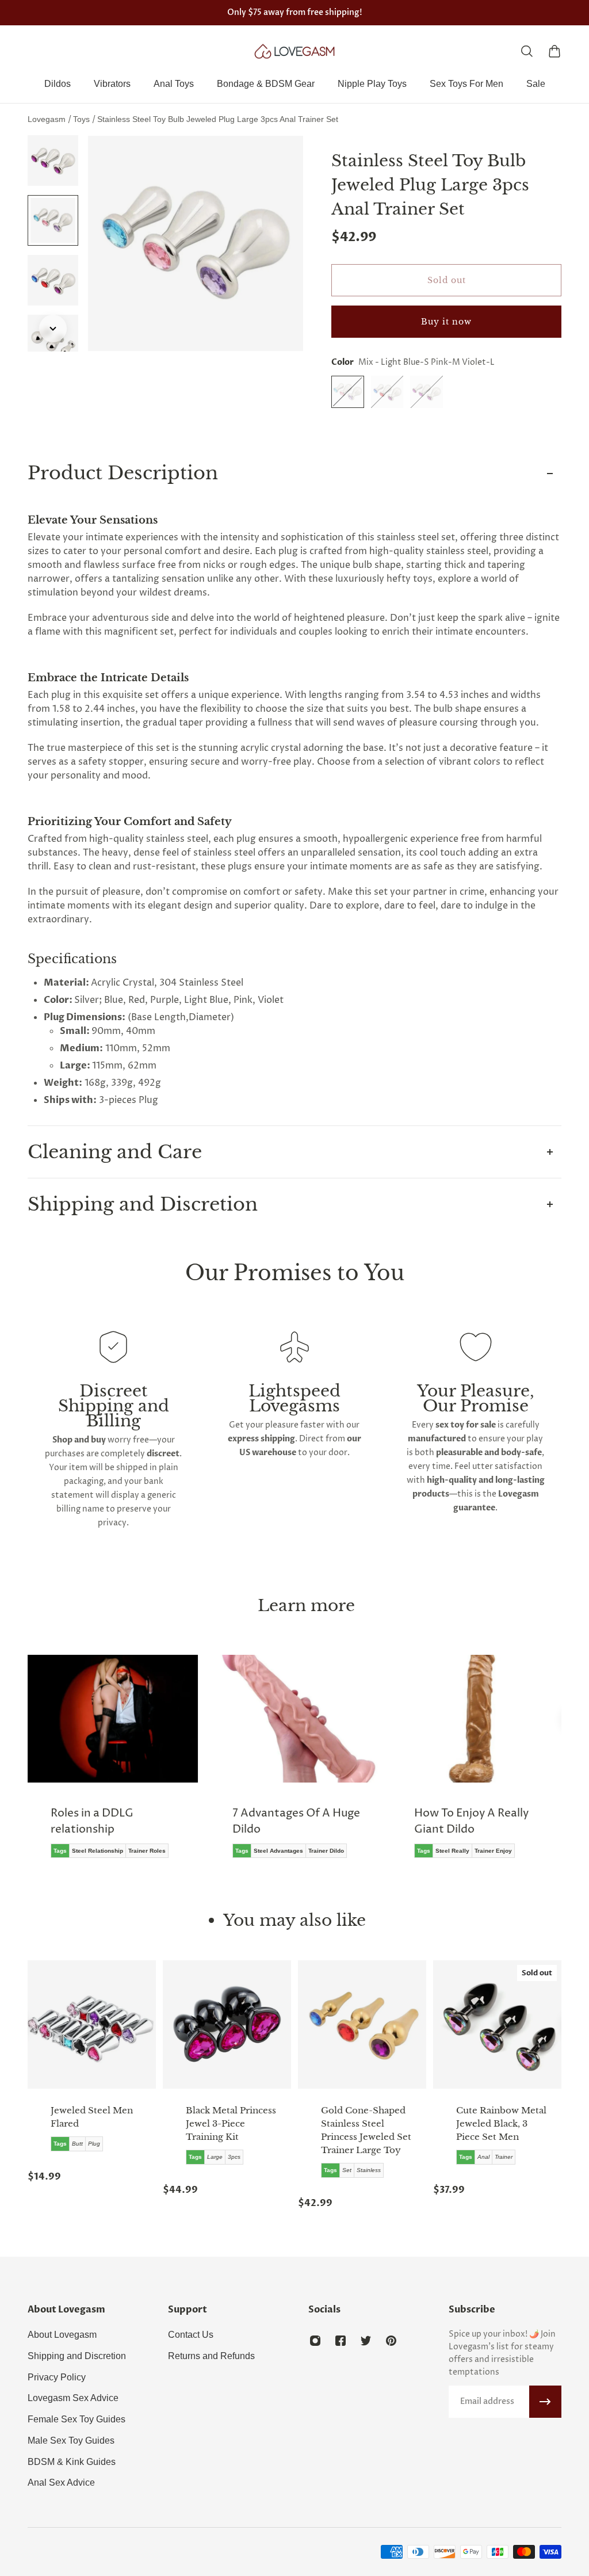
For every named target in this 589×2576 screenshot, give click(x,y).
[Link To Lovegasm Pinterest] (391, 2341)
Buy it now (446, 322)
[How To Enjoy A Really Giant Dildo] (476, 1765)
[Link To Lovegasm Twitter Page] (366, 2341)
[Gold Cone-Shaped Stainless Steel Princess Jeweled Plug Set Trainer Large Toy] (362, 2024)
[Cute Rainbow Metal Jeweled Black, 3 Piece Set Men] (497, 2024)
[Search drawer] (527, 51)
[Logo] (294, 51)
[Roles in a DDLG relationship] (113, 1765)
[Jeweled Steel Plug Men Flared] (92, 2024)
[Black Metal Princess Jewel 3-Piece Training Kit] (227, 2024)
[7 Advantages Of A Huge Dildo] (294, 1765)
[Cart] (554, 51)
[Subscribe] (545, 2402)
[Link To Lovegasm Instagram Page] (315, 2341)
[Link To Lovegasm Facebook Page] (341, 2341)
